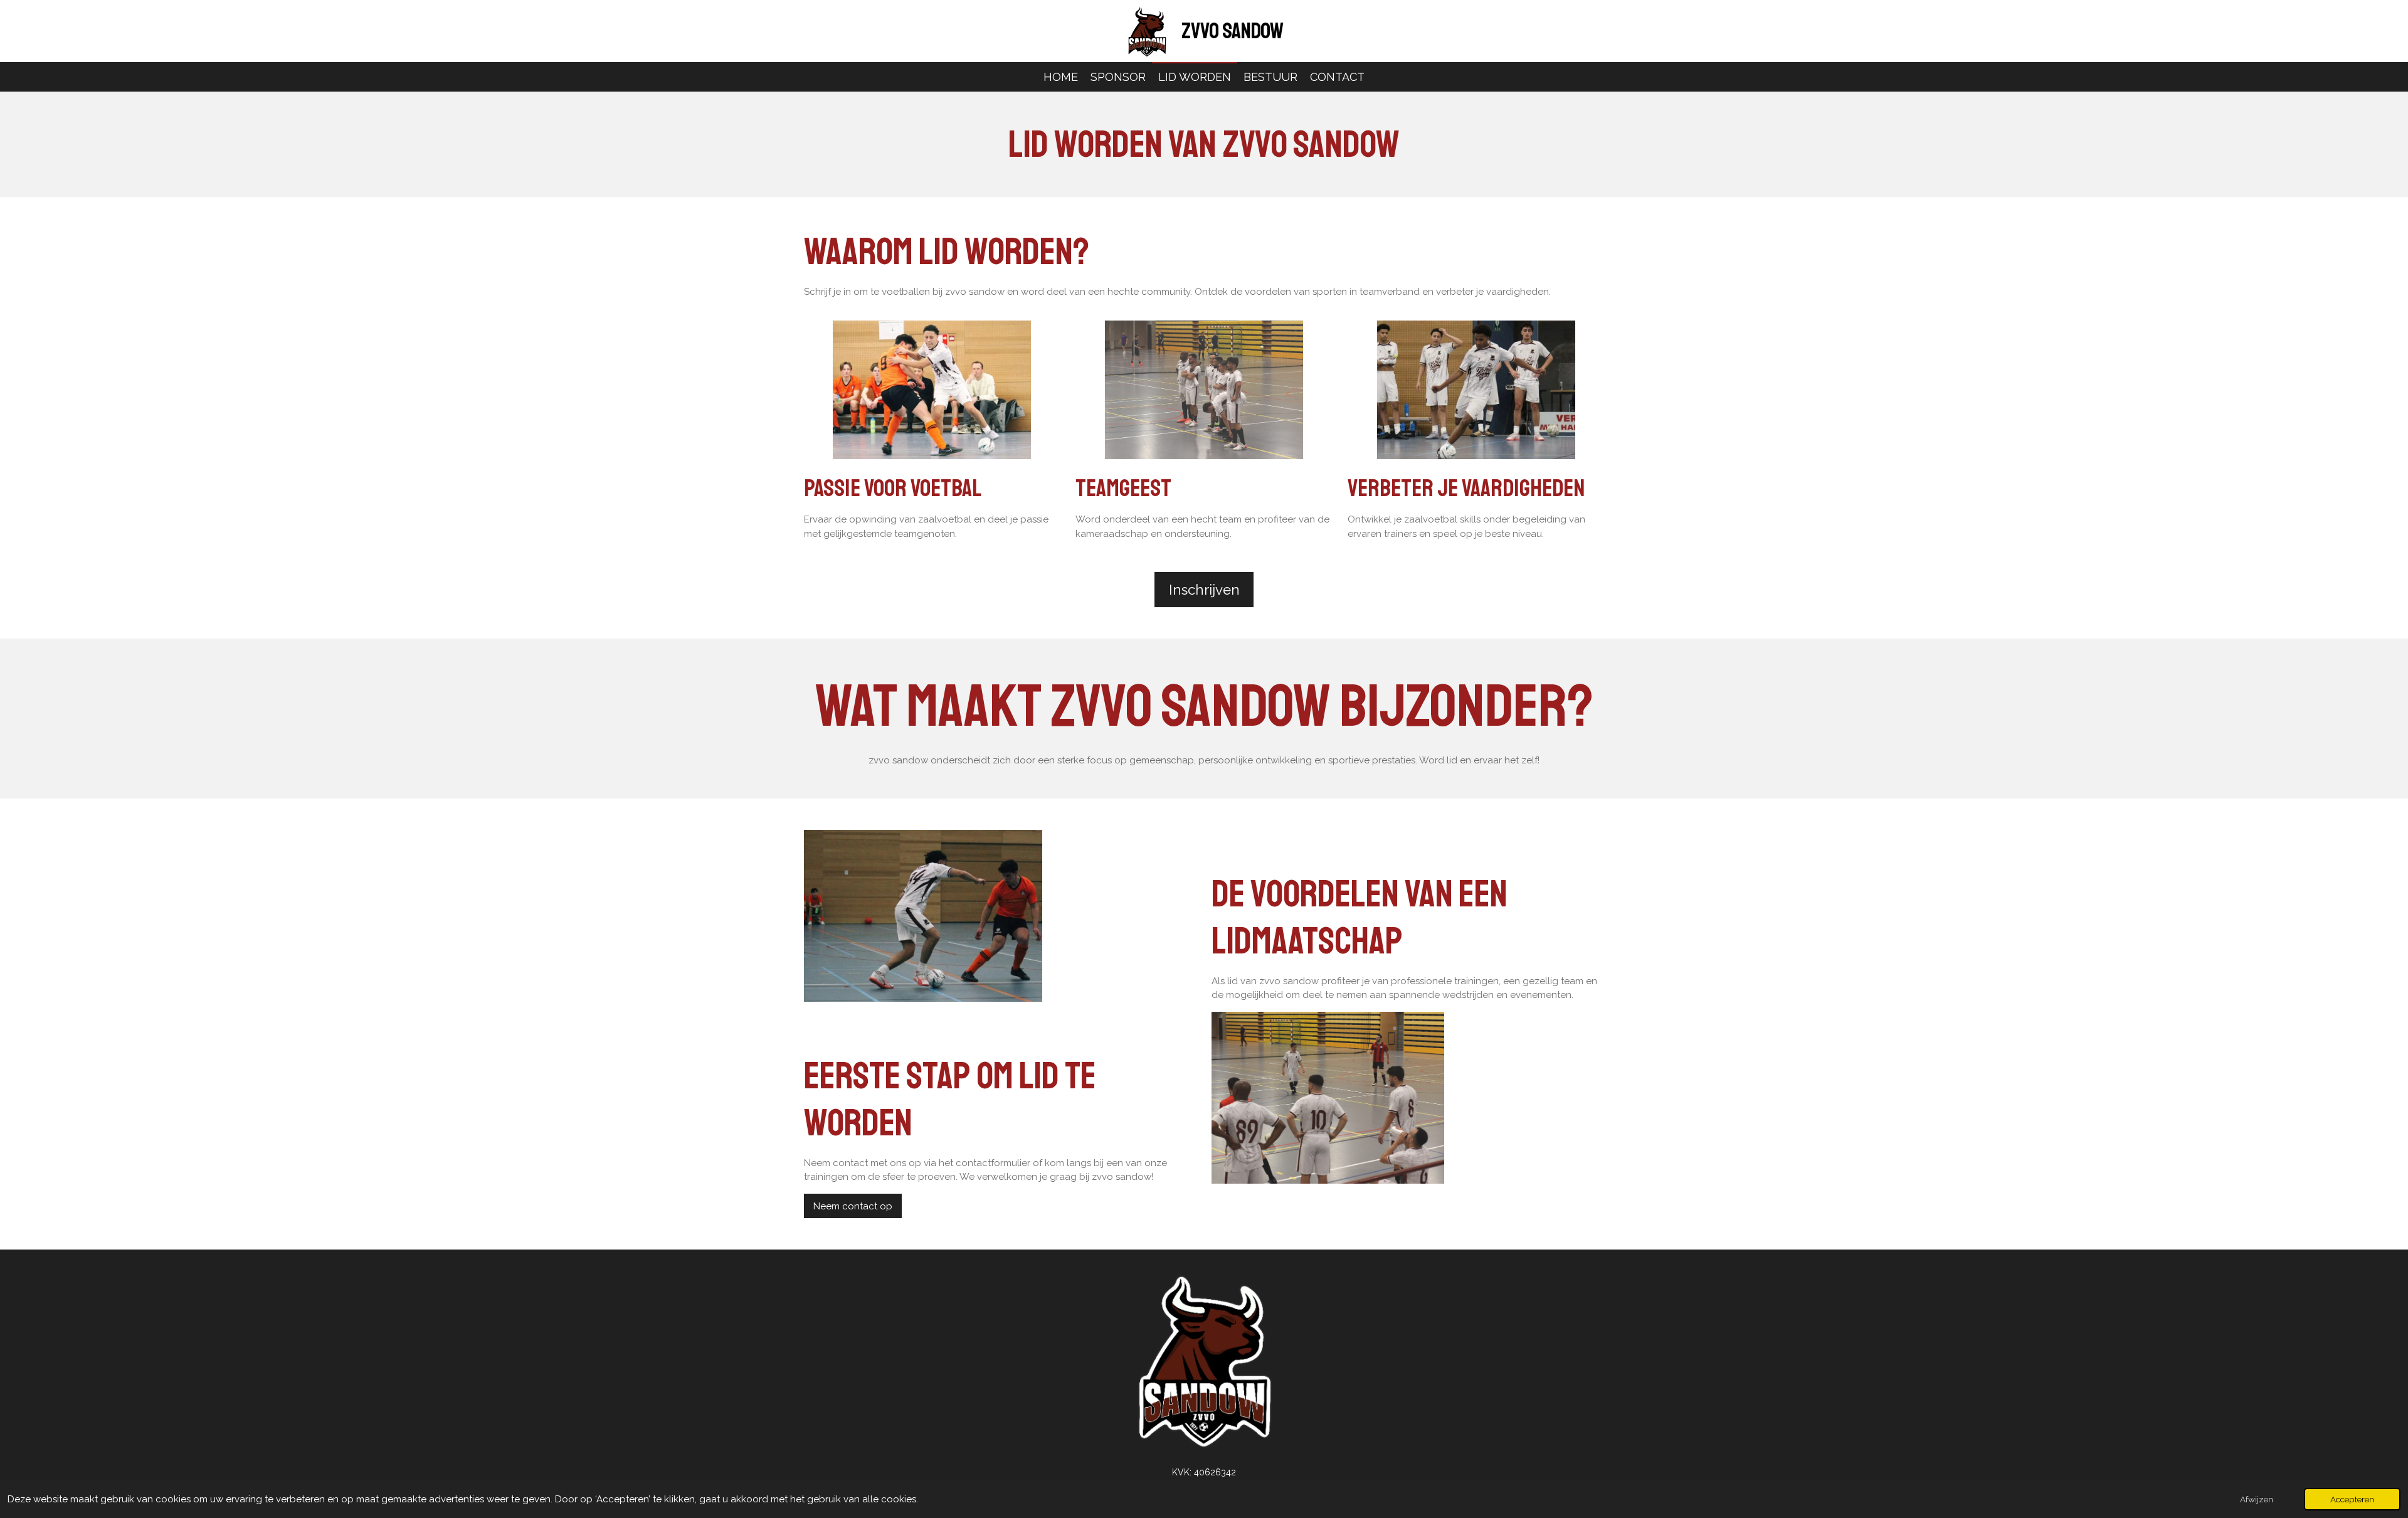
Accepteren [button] (2352, 1499)
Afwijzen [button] (2257, 1499)
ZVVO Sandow (1233, 31)
